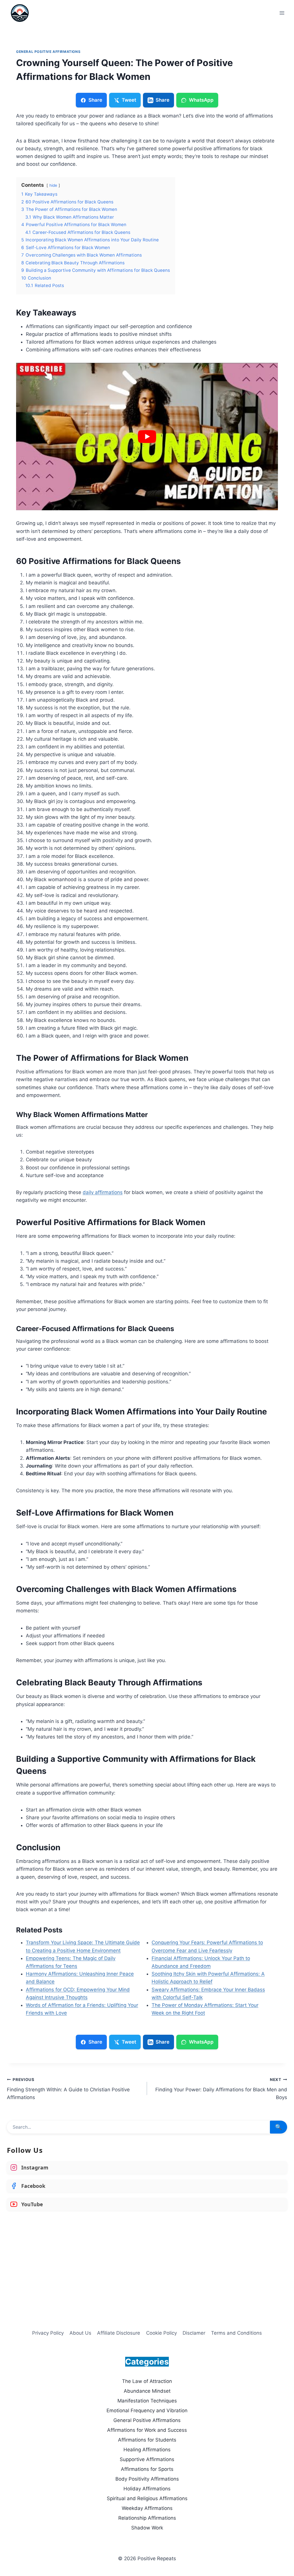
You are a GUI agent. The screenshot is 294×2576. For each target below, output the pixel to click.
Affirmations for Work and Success (147, 2430)
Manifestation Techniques (147, 2401)
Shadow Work (147, 2528)
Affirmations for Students (147, 2440)
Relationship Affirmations (147, 2518)
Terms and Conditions (236, 2333)
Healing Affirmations (147, 2450)
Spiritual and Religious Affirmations (147, 2498)
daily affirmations (103, 1192)
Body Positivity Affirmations (147, 2479)
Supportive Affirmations (147, 2459)
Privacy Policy (48, 2333)
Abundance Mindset (147, 2391)
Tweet (129, 100)
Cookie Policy (161, 2333)
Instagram (35, 2167)
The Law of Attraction (147, 2381)
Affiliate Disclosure (119, 2333)
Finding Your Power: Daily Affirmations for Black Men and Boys (221, 2089)
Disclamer (194, 2333)
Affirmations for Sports (147, 2469)
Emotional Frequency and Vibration (147, 2411)
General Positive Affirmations (48, 52)
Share (95, 100)
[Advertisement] (147, 2258)
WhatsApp (201, 100)
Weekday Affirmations (147, 2508)
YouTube (32, 2204)
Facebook (33, 2186)
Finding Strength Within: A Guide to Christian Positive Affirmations (68, 2089)
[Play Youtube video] (147, 437)
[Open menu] (282, 13)
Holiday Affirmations (147, 2489)
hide (53, 185)
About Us (80, 2333)
